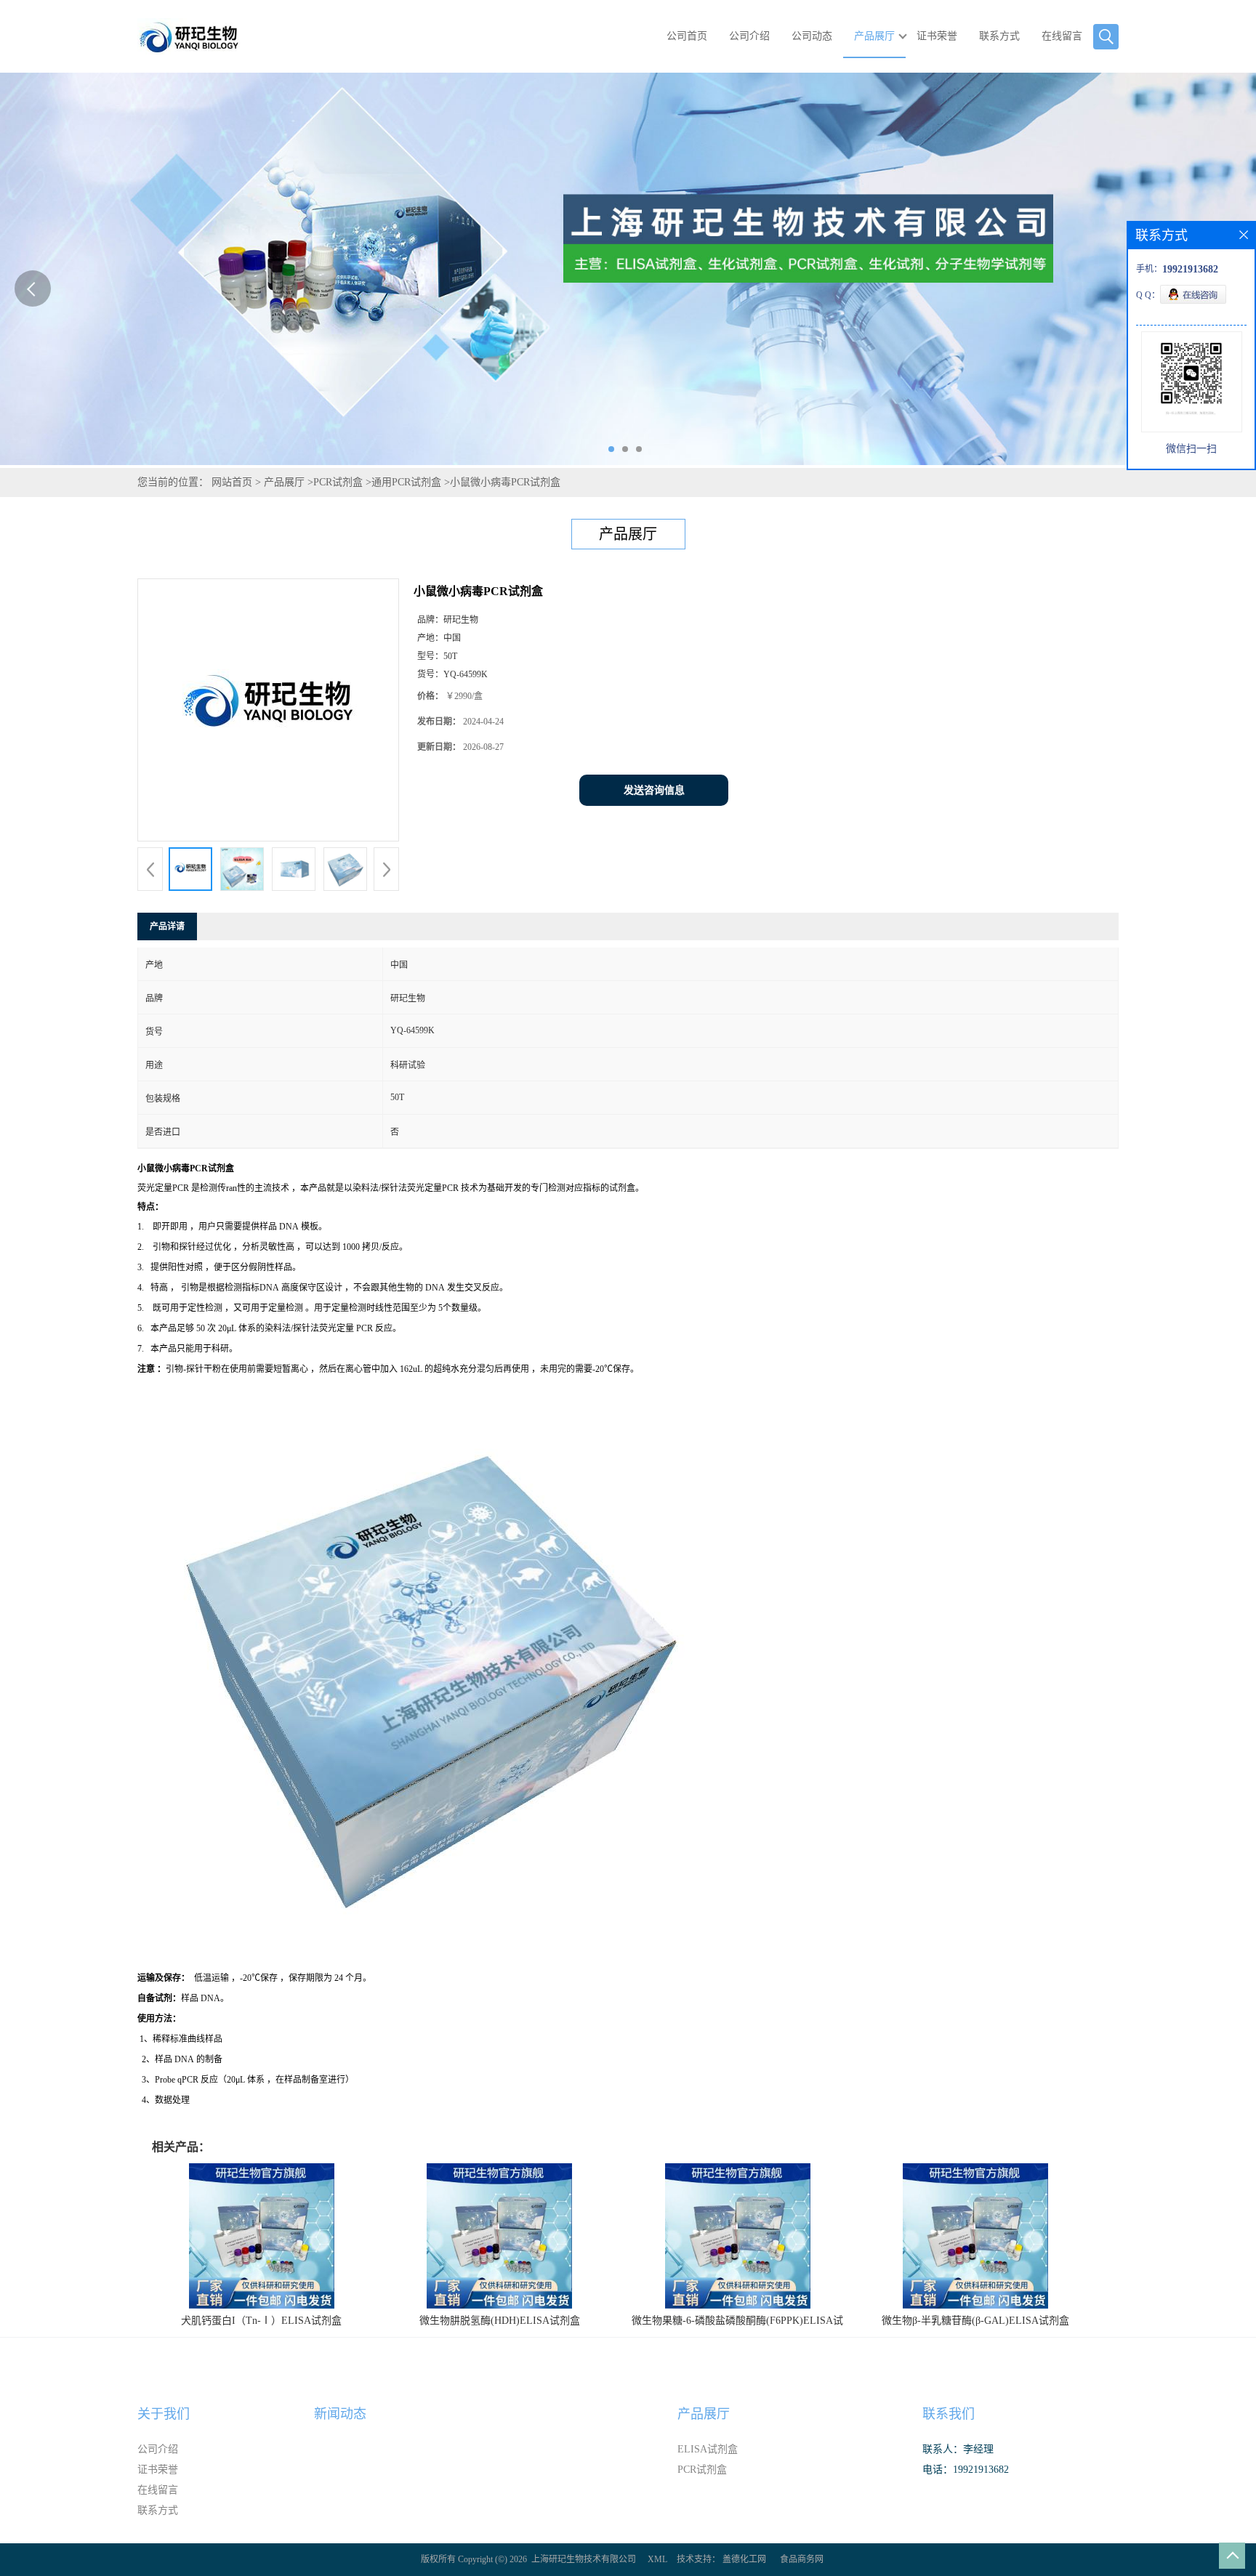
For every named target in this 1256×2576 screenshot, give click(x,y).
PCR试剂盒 (338, 482)
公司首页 (687, 36)
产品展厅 (874, 36)
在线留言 (1062, 36)
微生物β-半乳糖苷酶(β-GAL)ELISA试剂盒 (975, 2321)
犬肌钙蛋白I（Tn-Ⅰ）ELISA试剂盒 (261, 2321)
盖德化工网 (744, 2559)
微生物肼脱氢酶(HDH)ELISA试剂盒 (500, 2321)
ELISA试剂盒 (708, 2449)
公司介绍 (749, 36)
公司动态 (812, 36)
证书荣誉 (937, 36)
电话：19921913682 (966, 2470)
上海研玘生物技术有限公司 (584, 2559)
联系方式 (999, 36)
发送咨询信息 (654, 790)
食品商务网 (802, 2559)
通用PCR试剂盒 (406, 482)
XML (657, 2559)
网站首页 (232, 482)
